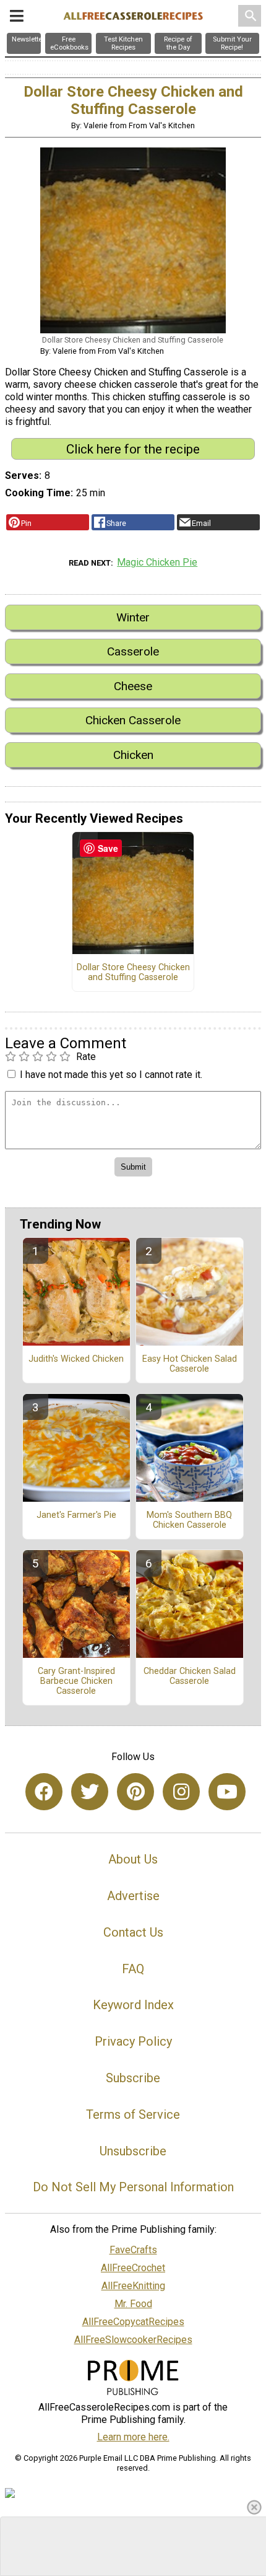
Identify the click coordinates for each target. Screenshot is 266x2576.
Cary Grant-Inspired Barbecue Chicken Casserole (76, 1681)
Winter (133, 617)
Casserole (133, 651)
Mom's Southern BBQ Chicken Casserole (189, 1520)
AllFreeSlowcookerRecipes (133, 2340)
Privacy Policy (133, 2041)
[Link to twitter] (90, 1792)
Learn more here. (133, 2437)
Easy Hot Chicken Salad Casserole (190, 1364)
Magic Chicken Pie (157, 562)
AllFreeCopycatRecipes (133, 2322)
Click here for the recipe (133, 449)
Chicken (133, 755)
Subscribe (133, 2078)
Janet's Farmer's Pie (76, 1515)
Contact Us (133, 1932)
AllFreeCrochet (133, 2268)
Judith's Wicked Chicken (76, 1359)
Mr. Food (133, 2304)
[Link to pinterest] (135, 1792)
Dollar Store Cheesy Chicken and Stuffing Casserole (133, 973)
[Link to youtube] (227, 1792)
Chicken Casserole (133, 720)
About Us (133, 1859)
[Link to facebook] (44, 1792)
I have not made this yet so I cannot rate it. (111, 1075)
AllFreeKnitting (133, 2286)
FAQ (133, 1969)
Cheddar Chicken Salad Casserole (190, 1676)
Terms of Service (133, 2114)
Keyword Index (133, 2005)
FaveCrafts (133, 2250)
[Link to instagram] (181, 1792)
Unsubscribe (133, 2151)
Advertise (133, 1896)
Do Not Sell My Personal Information (133, 2187)
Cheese (133, 686)
